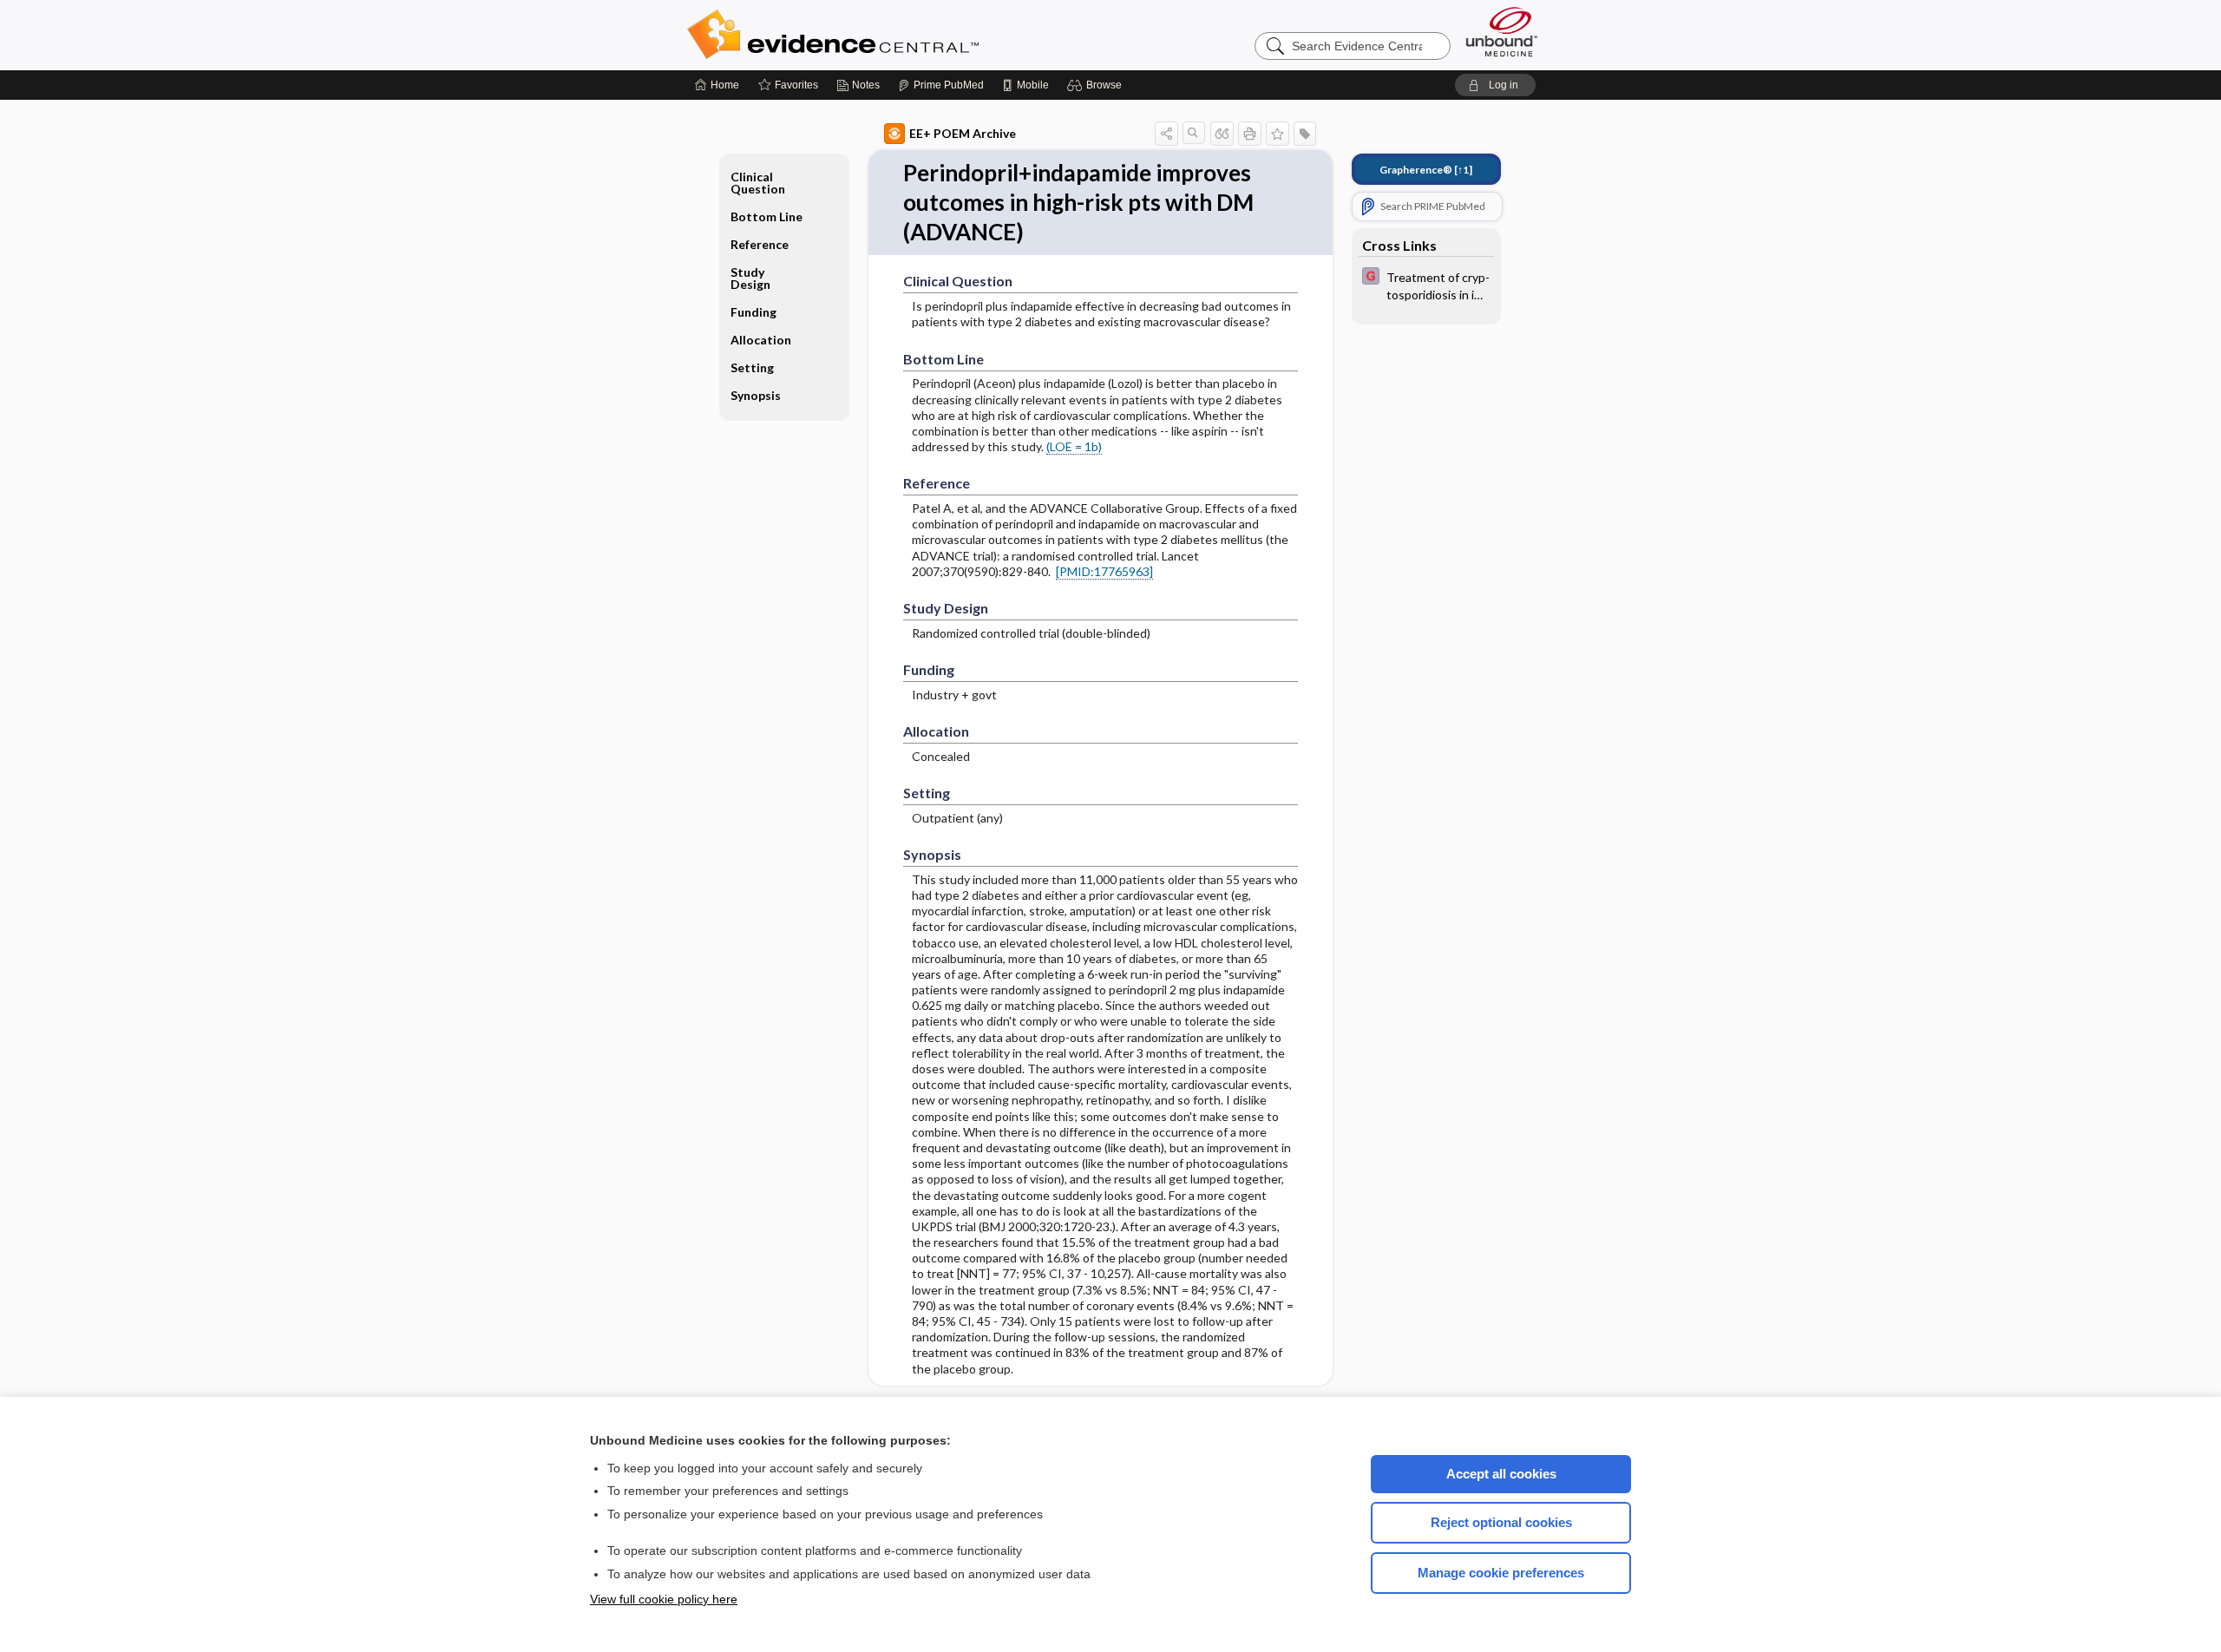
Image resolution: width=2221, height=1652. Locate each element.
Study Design (750, 278)
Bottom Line (767, 216)
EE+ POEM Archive (963, 133)
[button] (1097, 85)
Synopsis (756, 395)
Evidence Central (902, 35)
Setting (752, 367)
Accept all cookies (1501, 1474)
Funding (753, 312)
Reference (760, 244)
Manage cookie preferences (1501, 1573)
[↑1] (1426, 170)
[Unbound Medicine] (1502, 32)
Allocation (761, 340)
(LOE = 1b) (1074, 446)
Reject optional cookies (1501, 1522)
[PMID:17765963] (1104, 571)
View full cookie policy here (664, 1599)
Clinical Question (758, 183)
